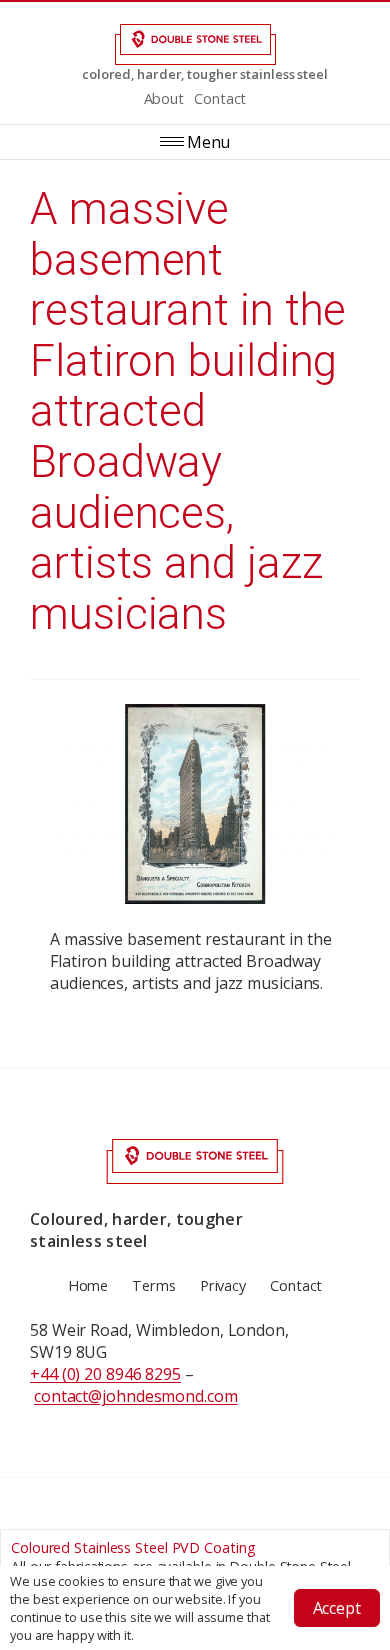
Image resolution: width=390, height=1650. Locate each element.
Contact (220, 98)
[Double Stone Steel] (195, 44)
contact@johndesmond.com (136, 1396)
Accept (337, 1608)
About (164, 98)
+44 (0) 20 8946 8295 (105, 1374)
